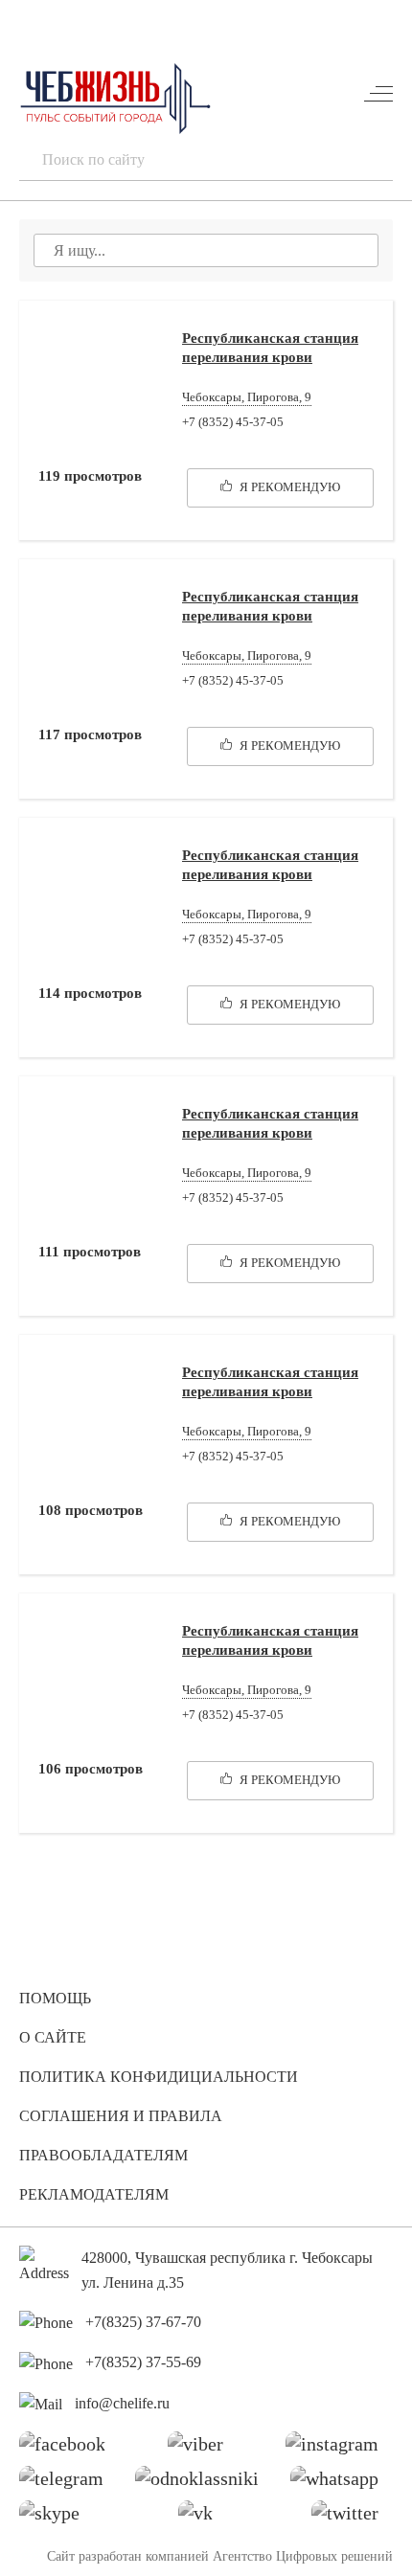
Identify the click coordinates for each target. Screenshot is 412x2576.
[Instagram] (339, 2449)
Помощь (55, 1998)
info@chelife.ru (122, 2403)
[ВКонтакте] (203, 2518)
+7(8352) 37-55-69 (143, 2362)
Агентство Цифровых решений (303, 2556)
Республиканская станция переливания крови (270, 348)
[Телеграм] (69, 2483)
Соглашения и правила (121, 2116)
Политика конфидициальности (159, 2077)
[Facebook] (69, 2449)
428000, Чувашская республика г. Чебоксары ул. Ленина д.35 (227, 2270)
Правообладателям (103, 2155)
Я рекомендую (288, 487)
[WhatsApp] (342, 2483)
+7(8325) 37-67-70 (143, 2322)
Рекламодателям (94, 2194)
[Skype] (57, 2518)
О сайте (53, 2037)
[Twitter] (352, 2518)
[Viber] (203, 2449)
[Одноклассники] (204, 2483)
